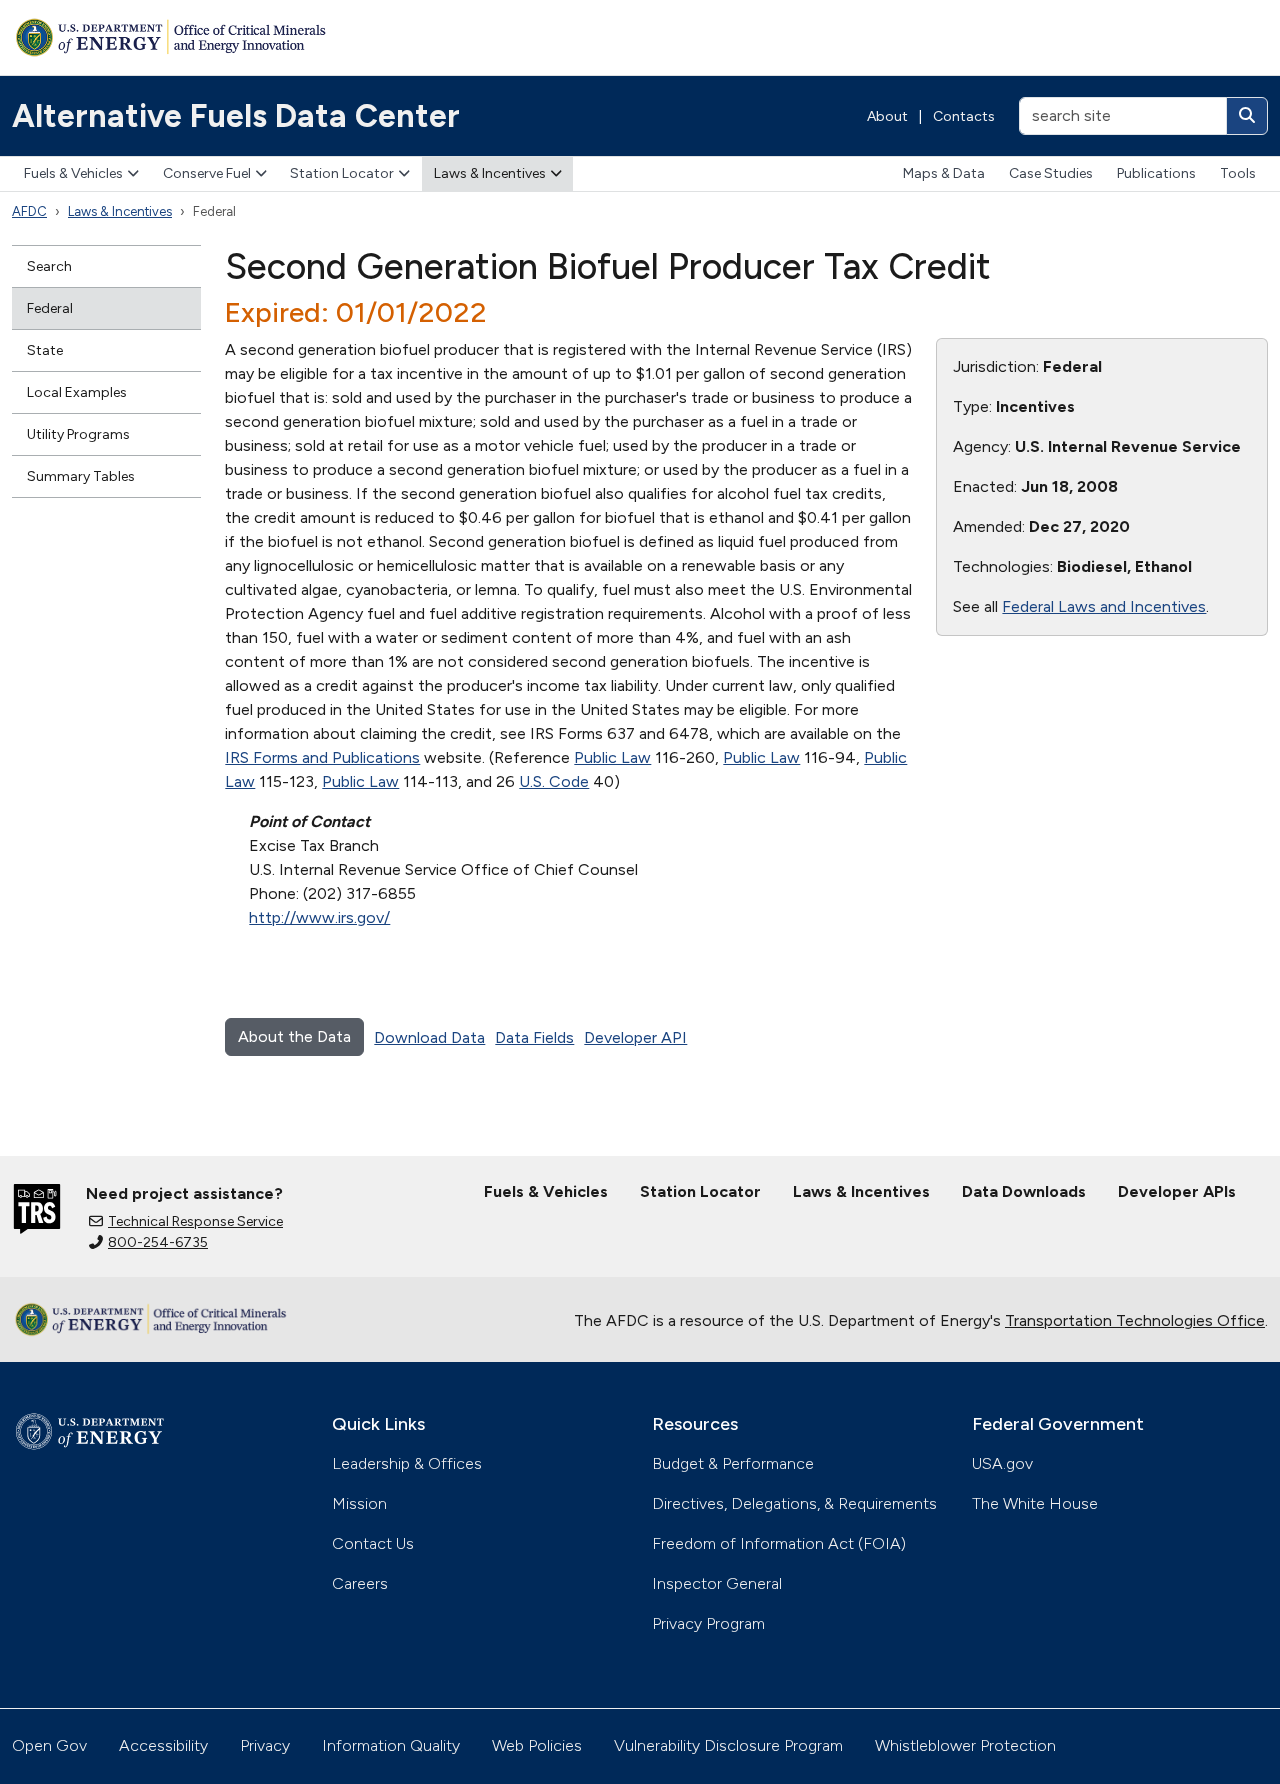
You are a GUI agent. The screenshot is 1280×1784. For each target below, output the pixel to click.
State (45, 350)
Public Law (612, 757)
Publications (1156, 173)
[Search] (1247, 116)
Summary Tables (81, 476)
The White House (1035, 1503)
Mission (359, 1503)
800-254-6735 (158, 1242)
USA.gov (1002, 1463)
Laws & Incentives (490, 173)
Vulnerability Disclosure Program (728, 1745)
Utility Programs (78, 434)
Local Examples (77, 392)
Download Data (429, 1037)
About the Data (294, 1036)
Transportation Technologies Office (1135, 1320)
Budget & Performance (733, 1463)
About (887, 116)
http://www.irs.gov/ (319, 917)
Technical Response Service (195, 1221)
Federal (50, 308)
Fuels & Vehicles (73, 173)
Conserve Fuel (207, 173)
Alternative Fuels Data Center (236, 116)
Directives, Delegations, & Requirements (794, 1503)
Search (49, 266)
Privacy (265, 1745)
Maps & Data (944, 173)
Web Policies (537, 1745)
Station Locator (342, 173)
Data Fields (534, 1037)
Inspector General (717, 1583)
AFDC (29, 211)
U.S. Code (554, 781)
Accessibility (163, 1745)
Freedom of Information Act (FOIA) (779, 1543)
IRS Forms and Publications (322, 757)
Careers (360, 1583)
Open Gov (49, 1745)
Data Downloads (1024, 1191)
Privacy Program (708, 1623)
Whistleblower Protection (965, 1745)
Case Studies (1051, 173)
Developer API (635, 1037)
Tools (1238, 173)
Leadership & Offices (407, 1463)
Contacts (964, 116)
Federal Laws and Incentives (1104, 606)
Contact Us (373, 1543)
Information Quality (391, 1745)
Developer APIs (1177, 1191)
